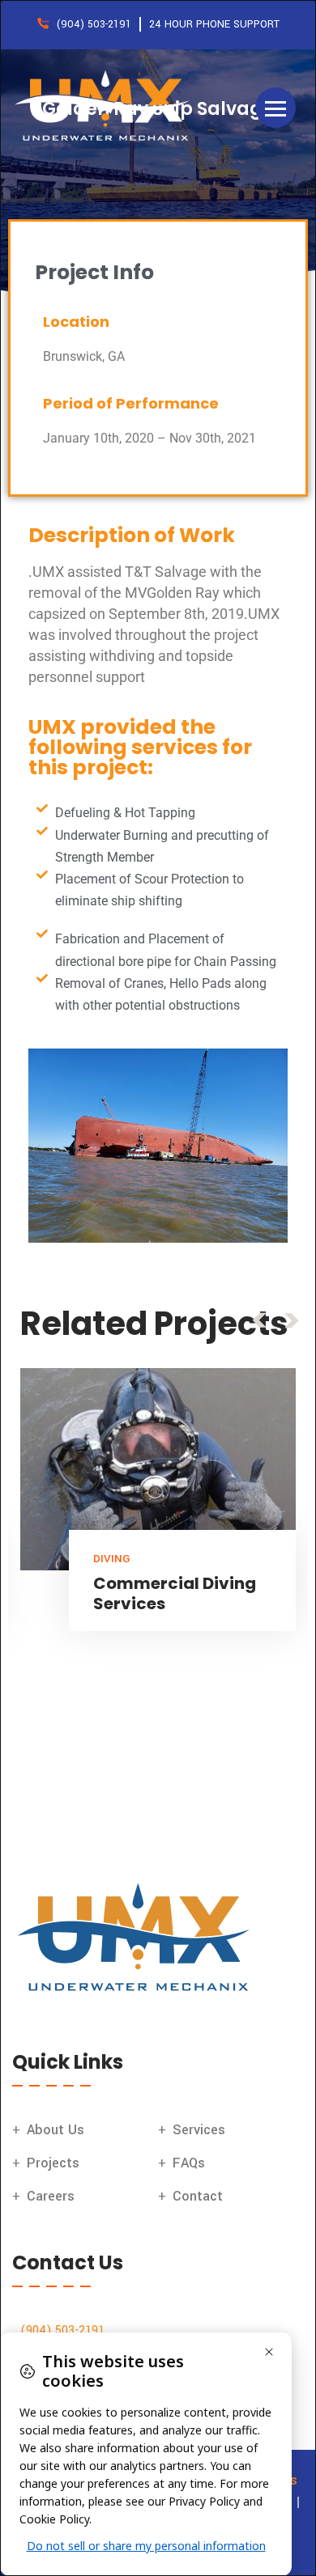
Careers (51, 2196)
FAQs (189, 2163)
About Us (56, 2130)
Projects (53, 2163)
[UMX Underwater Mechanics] (105, 107)
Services (199, 2130)
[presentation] (259, 1320)
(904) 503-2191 (62, 2330)
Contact (198, 2196)
